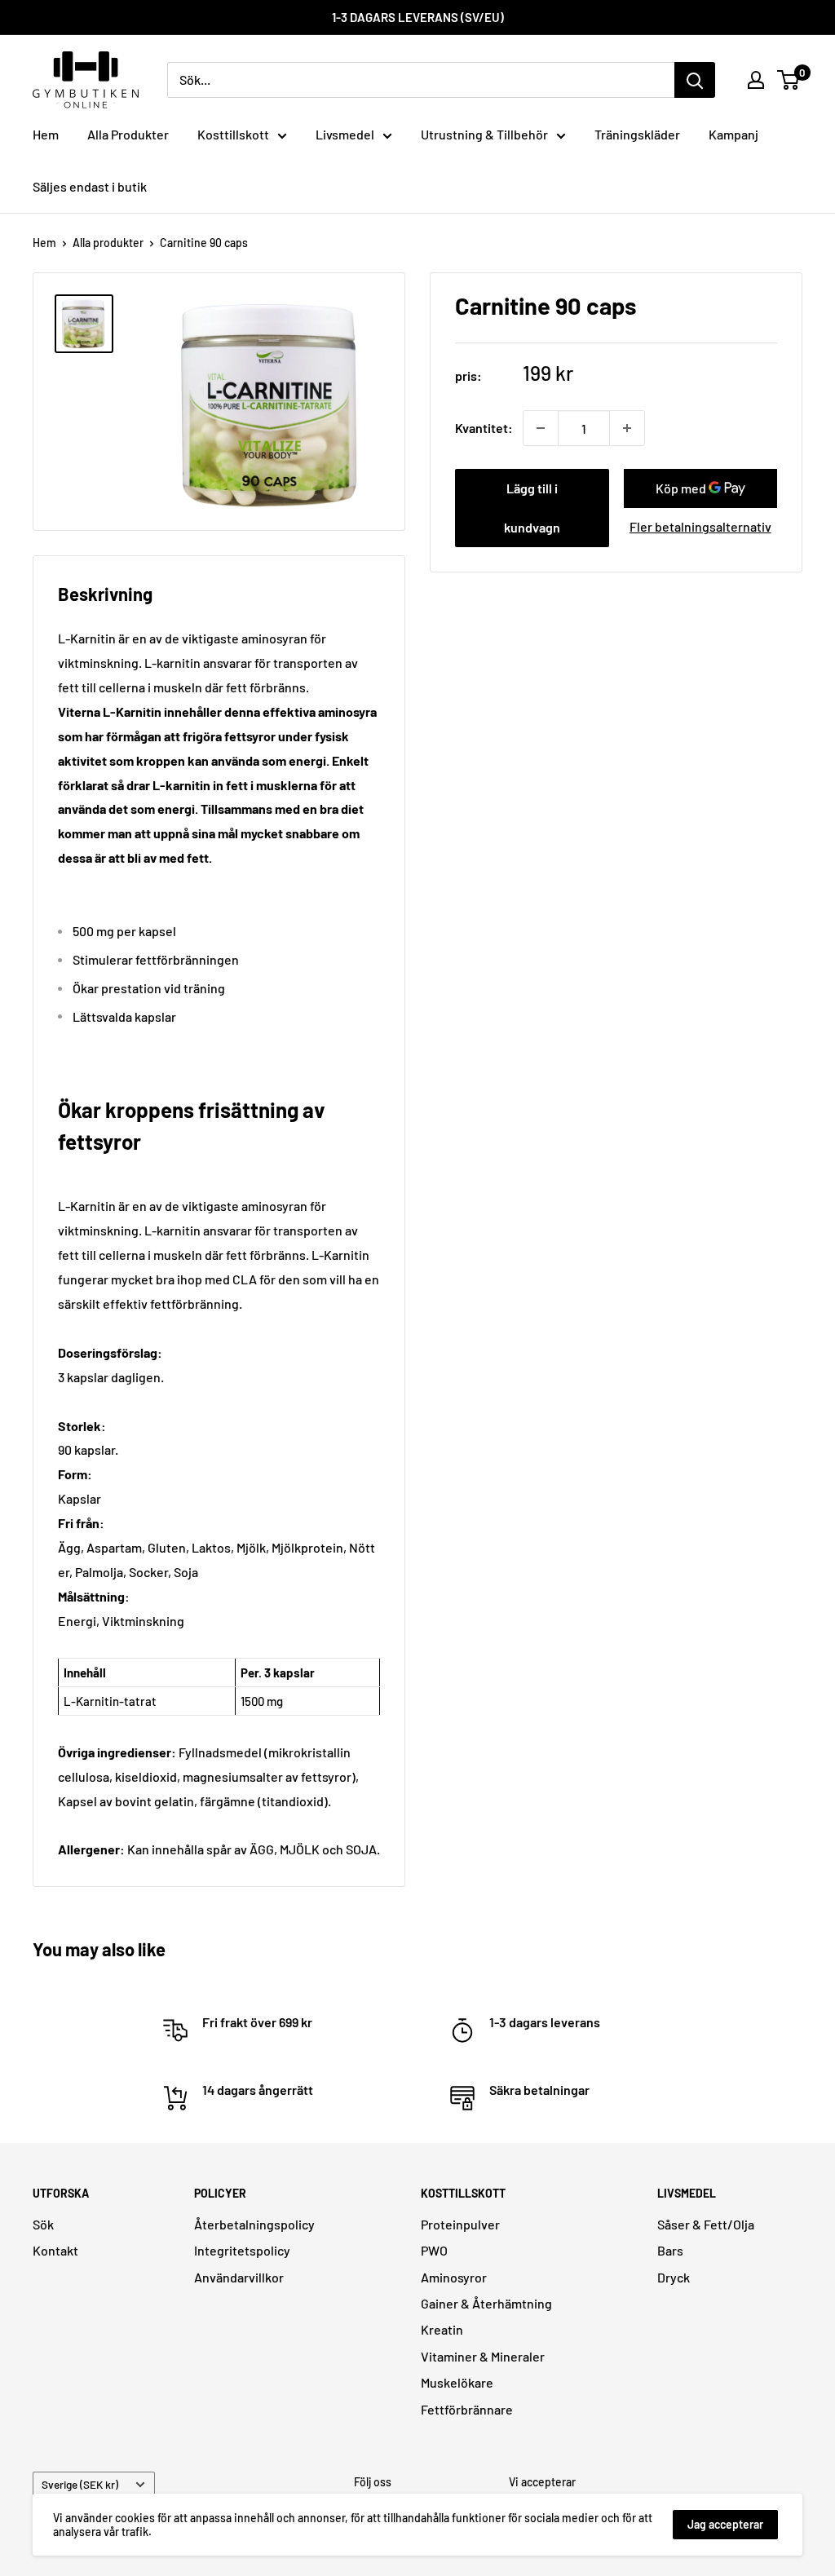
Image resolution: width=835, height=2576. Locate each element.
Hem (46, 134)
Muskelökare (457, 2382)
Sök (43, 2224)
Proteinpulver (460, 2224)
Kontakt (55, 2250)
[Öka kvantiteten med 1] (627, 428)
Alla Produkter (128, 134)
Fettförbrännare (467, 2409)
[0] (789, 80)
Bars (670, 2250)
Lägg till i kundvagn (532, 508)
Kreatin (442, 2329)
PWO (434, 2250)
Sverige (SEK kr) (80, 2484)
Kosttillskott (233, 134)
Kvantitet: (484, 428)
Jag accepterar (725, 2524)
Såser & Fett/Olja (706, 2224)
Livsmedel (345, 134)
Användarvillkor (239, 2277)
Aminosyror (454, 2277)
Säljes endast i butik (90, 186)
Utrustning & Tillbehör (484, 134)
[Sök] (695, 80)
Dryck (674, 2277)
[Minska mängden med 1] (541, 428)
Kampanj (733, 134)
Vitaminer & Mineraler (483, 2356)
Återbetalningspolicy (254, 2224)
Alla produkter (108, 243)
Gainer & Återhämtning (486, 2303)
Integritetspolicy (242, 2250)
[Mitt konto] (756, 80)
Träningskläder (637, 134)
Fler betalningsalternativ (700, 526)
